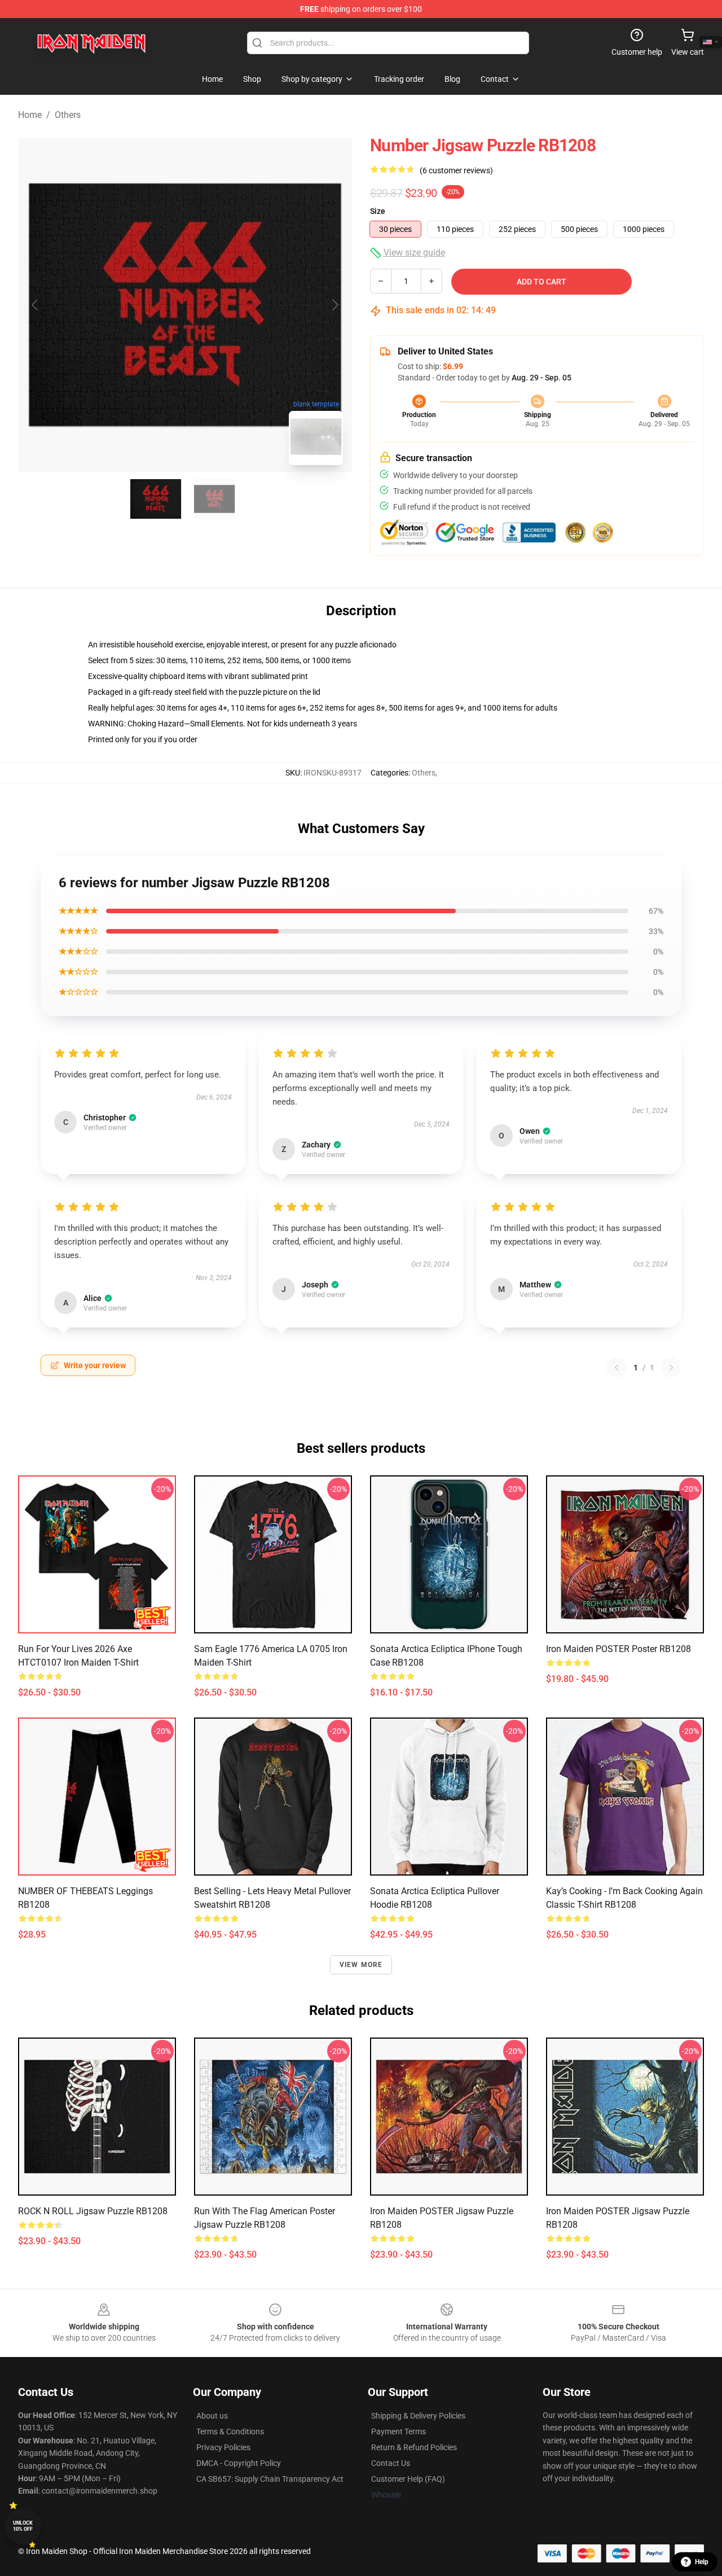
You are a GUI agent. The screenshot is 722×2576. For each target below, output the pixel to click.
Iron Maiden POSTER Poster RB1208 (618, 1649)
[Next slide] (334, 305)
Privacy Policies (223, 2447)
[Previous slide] (36, 305)
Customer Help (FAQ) (408, 2479)
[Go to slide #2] (214, 499)
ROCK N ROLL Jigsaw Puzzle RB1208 (93, 2211)
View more (361, 1965)
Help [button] (702, 2562)
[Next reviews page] (671, 1368)
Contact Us (391, 2463)
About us (212, 2416)
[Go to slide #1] (156, 499)
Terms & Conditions (230, 2432)
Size (378, 211)
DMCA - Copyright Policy (239, 2463)
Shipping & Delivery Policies (418, 2416)
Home (30, 115)
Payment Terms (399, 2432)
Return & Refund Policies (414, 2447)
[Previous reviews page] (617, 1368)
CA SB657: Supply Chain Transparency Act (270, 2479)
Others (68, 115)
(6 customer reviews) (456, 170)
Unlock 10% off (23, 2526)
